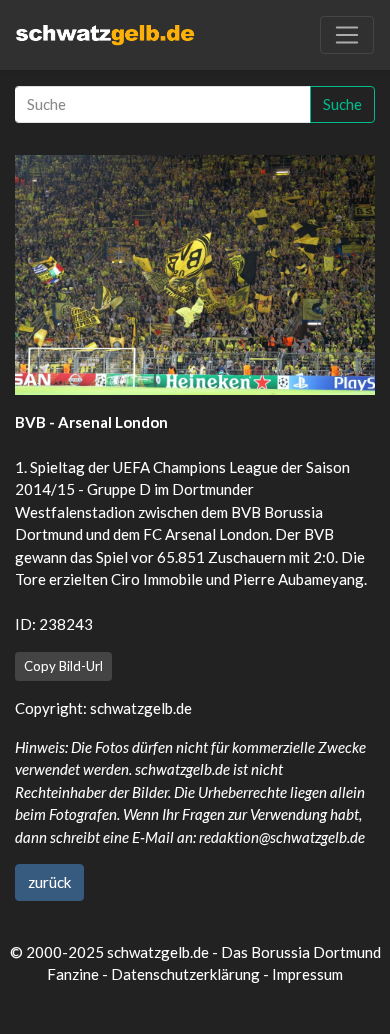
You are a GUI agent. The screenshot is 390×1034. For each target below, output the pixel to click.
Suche (342, 104)
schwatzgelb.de (141, 708)
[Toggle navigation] (347, 35)
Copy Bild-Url (63, 666)
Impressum (307, 974)
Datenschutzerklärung (185, 974)
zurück (49, 882)
